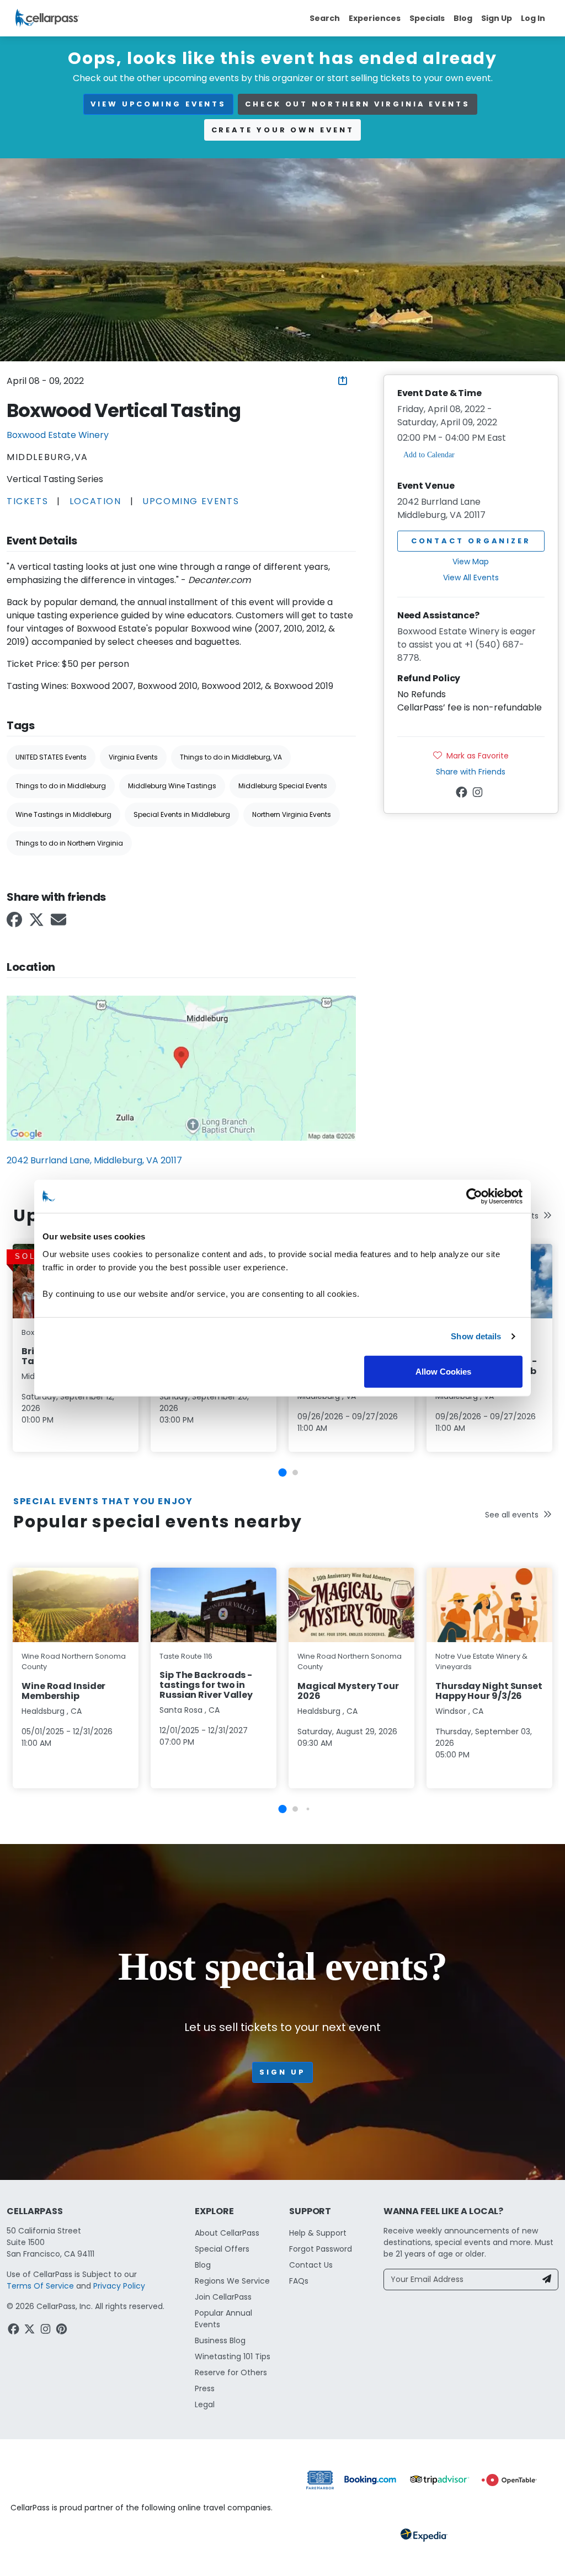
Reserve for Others (231, 2372)
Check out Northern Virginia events (358, 104)
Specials (427, 18)
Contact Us (311, 2265)
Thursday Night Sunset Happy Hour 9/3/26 (489, 1691)
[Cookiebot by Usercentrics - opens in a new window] (474, 1196)
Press (205, 2388)
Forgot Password (321, 2249)
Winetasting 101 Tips (233, 2356)
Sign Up (497, 18)
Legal (205, 2404)
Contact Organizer (471, 541)
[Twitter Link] (38, 923)
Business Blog (220, 2340)
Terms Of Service (40, 2286)
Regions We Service (232, 2281)
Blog (463, 18)
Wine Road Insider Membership (63, 1691)
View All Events (471, 578)
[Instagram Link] (479, 794)
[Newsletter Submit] (547, 2280)
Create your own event (283, 130)
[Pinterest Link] (63, 2331)
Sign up (282, 2072)
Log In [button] (533, 18)
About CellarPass (227, 2233)
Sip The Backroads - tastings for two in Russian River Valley (206, 1685)
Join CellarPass (223, 2297)
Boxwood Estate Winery (58, 435)
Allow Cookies (443, 1371)
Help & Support (318, 2233)
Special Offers (222, 2249)
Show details (476, 1336)
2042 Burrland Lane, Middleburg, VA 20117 (94, 1160)
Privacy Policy (119, 2286)
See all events (512, 1515)
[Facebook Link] (15, 923)
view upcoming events (158, 104)
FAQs (299, 2281)
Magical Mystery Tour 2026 (348, 1691)
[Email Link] (60, 923)
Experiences (375, 18)
